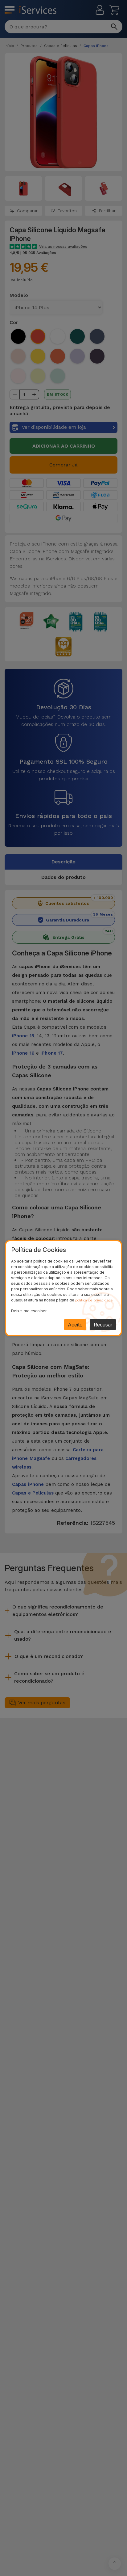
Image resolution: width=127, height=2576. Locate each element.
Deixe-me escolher (29, 1311)
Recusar (103, 1325)
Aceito (75, 1325)
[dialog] (63, 1288)
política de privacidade (94, 1300)
